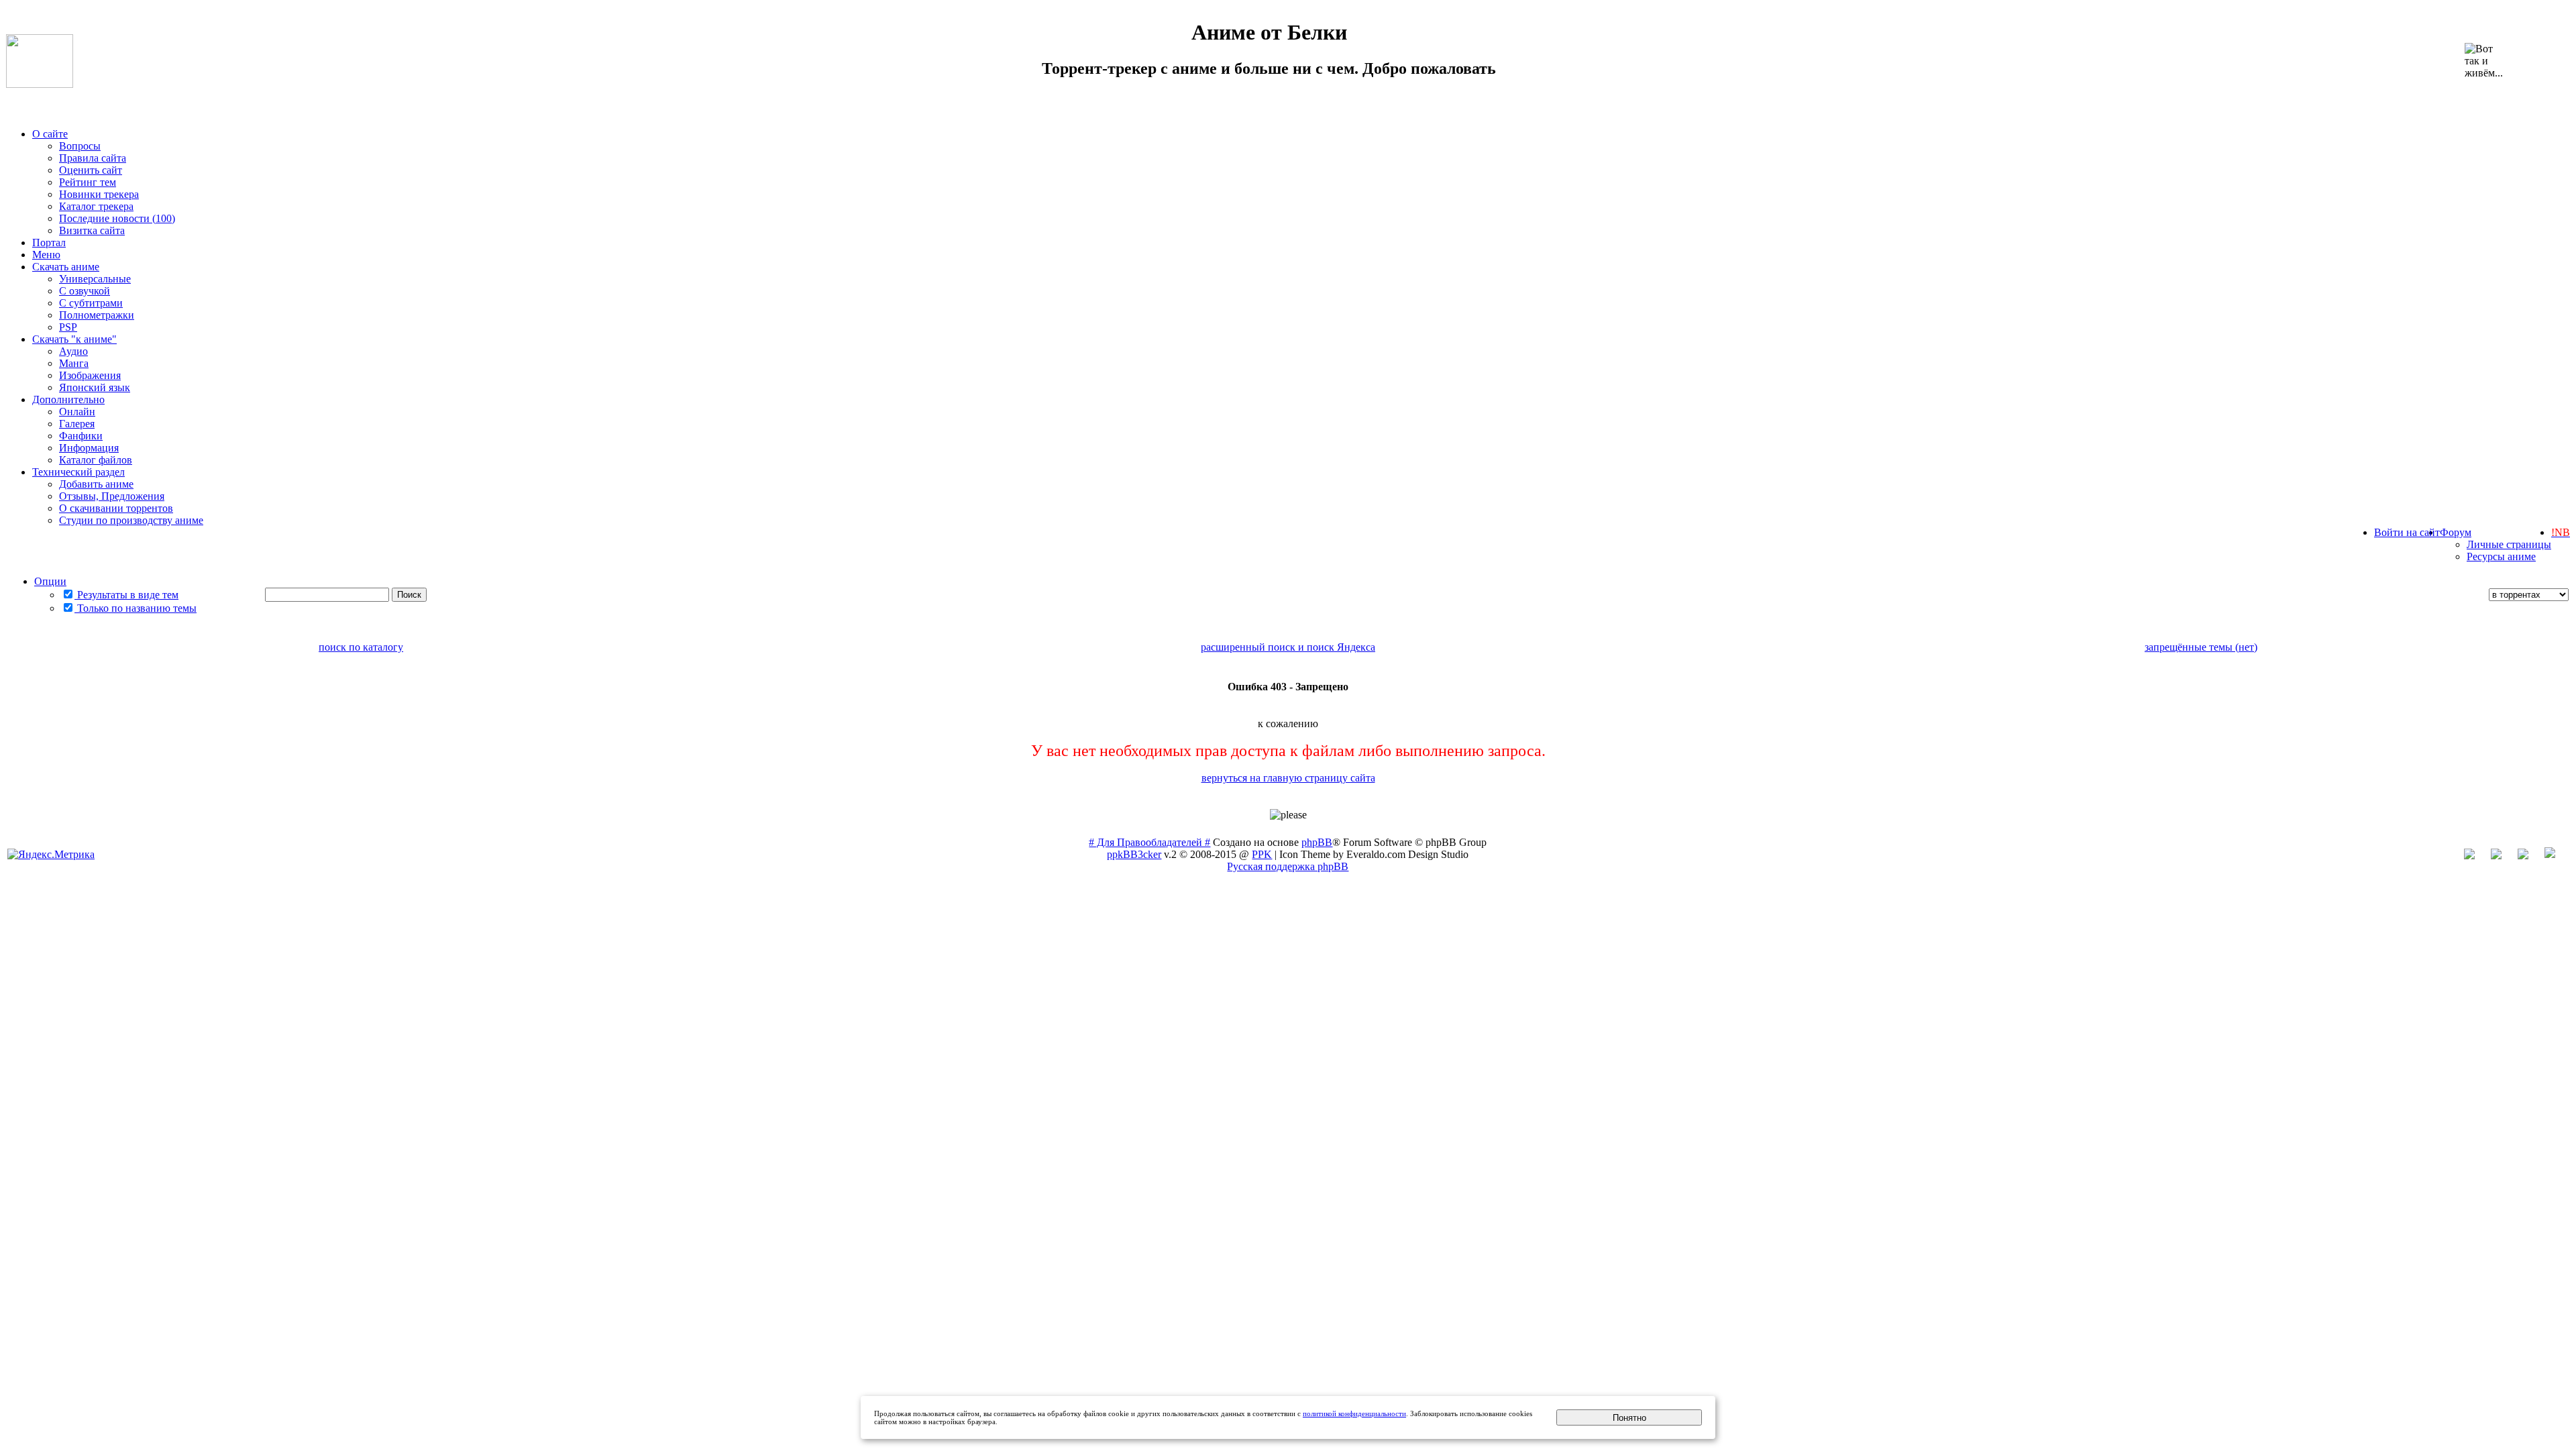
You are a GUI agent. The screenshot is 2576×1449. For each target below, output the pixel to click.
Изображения (90, 375)
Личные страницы (2509, 544)
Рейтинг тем (88, 182)
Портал (49, 243)
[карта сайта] (2503, 856)
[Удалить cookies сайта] (2476, 856)
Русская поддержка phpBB (1288, 866)
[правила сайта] (2557, 856)
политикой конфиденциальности (1354, 1413)
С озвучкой (85, 291)
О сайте (50, 134)
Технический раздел (78, 472)
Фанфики (81, 436)
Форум (2456, 532)
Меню (46, 255)
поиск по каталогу (361, 647)
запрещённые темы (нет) (2201, 647)
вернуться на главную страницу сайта (1288, 778)
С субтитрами (91, 303)
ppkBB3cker (1134, 854)
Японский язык (95, 387)
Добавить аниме (96, 484)
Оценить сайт (91, 170)
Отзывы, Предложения (112, 496)
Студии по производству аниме (131, 520)
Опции (50, 581)
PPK (1262, 854)
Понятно (1629, 1418)
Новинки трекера (99, 194)
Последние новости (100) (117, 218)
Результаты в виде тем (126, 595)
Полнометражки (97, 315)
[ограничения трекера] (2530, 856)
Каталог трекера (96, 206)
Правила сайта (93, 158)
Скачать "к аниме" (74, 339)
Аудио (73, 351)
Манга (74, 363)
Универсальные (95, 279)
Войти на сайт (2407, 532)
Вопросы (80, 146)
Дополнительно (68, 399)
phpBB (1317, 842)
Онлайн (77, 412)
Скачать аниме (66, 267)
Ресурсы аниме (2501, 556)
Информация (89, 448)
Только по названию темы (136, 608)
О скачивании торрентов (116, 508)
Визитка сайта (92, 230)
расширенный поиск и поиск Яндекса (1288, 647)
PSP (68, 327)
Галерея (77, 424)
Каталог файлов (96, 460)
